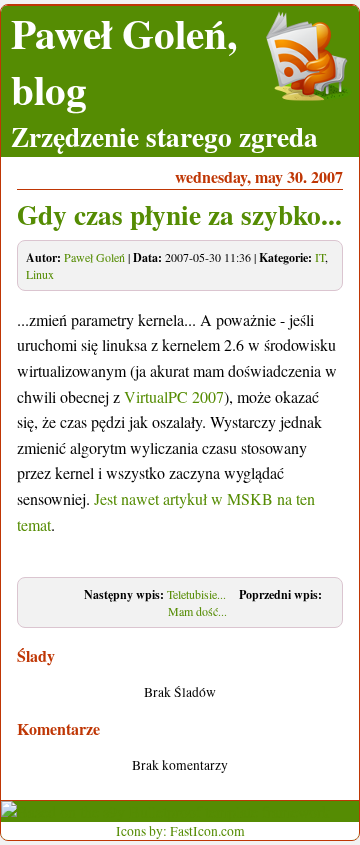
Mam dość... (197, 611)
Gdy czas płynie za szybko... (179, 214)
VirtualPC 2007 (174, 396)
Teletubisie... (196, 594)
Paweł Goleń (94, 257)
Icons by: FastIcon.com (180, 831)
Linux (40, 274)
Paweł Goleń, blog (124, 61)
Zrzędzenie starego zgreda (164, 136)
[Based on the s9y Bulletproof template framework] (165, 811)
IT (320, 257)
